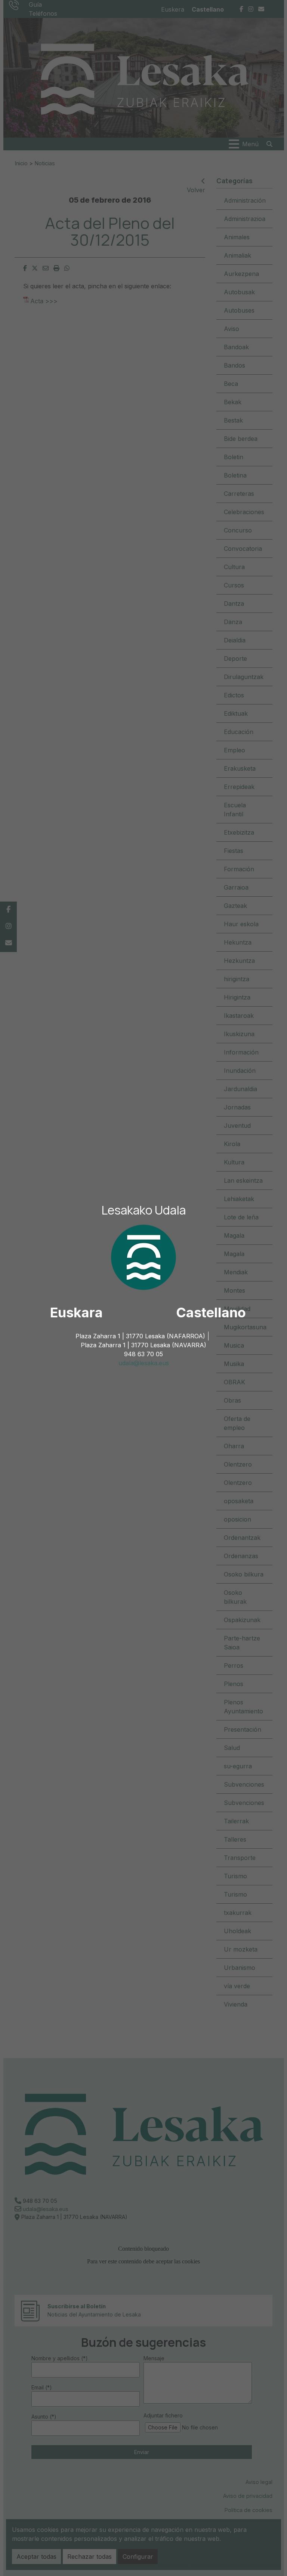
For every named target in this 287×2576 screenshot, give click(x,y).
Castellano (211, 1312)
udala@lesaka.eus (144, 1363)
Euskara (76, 1312)
